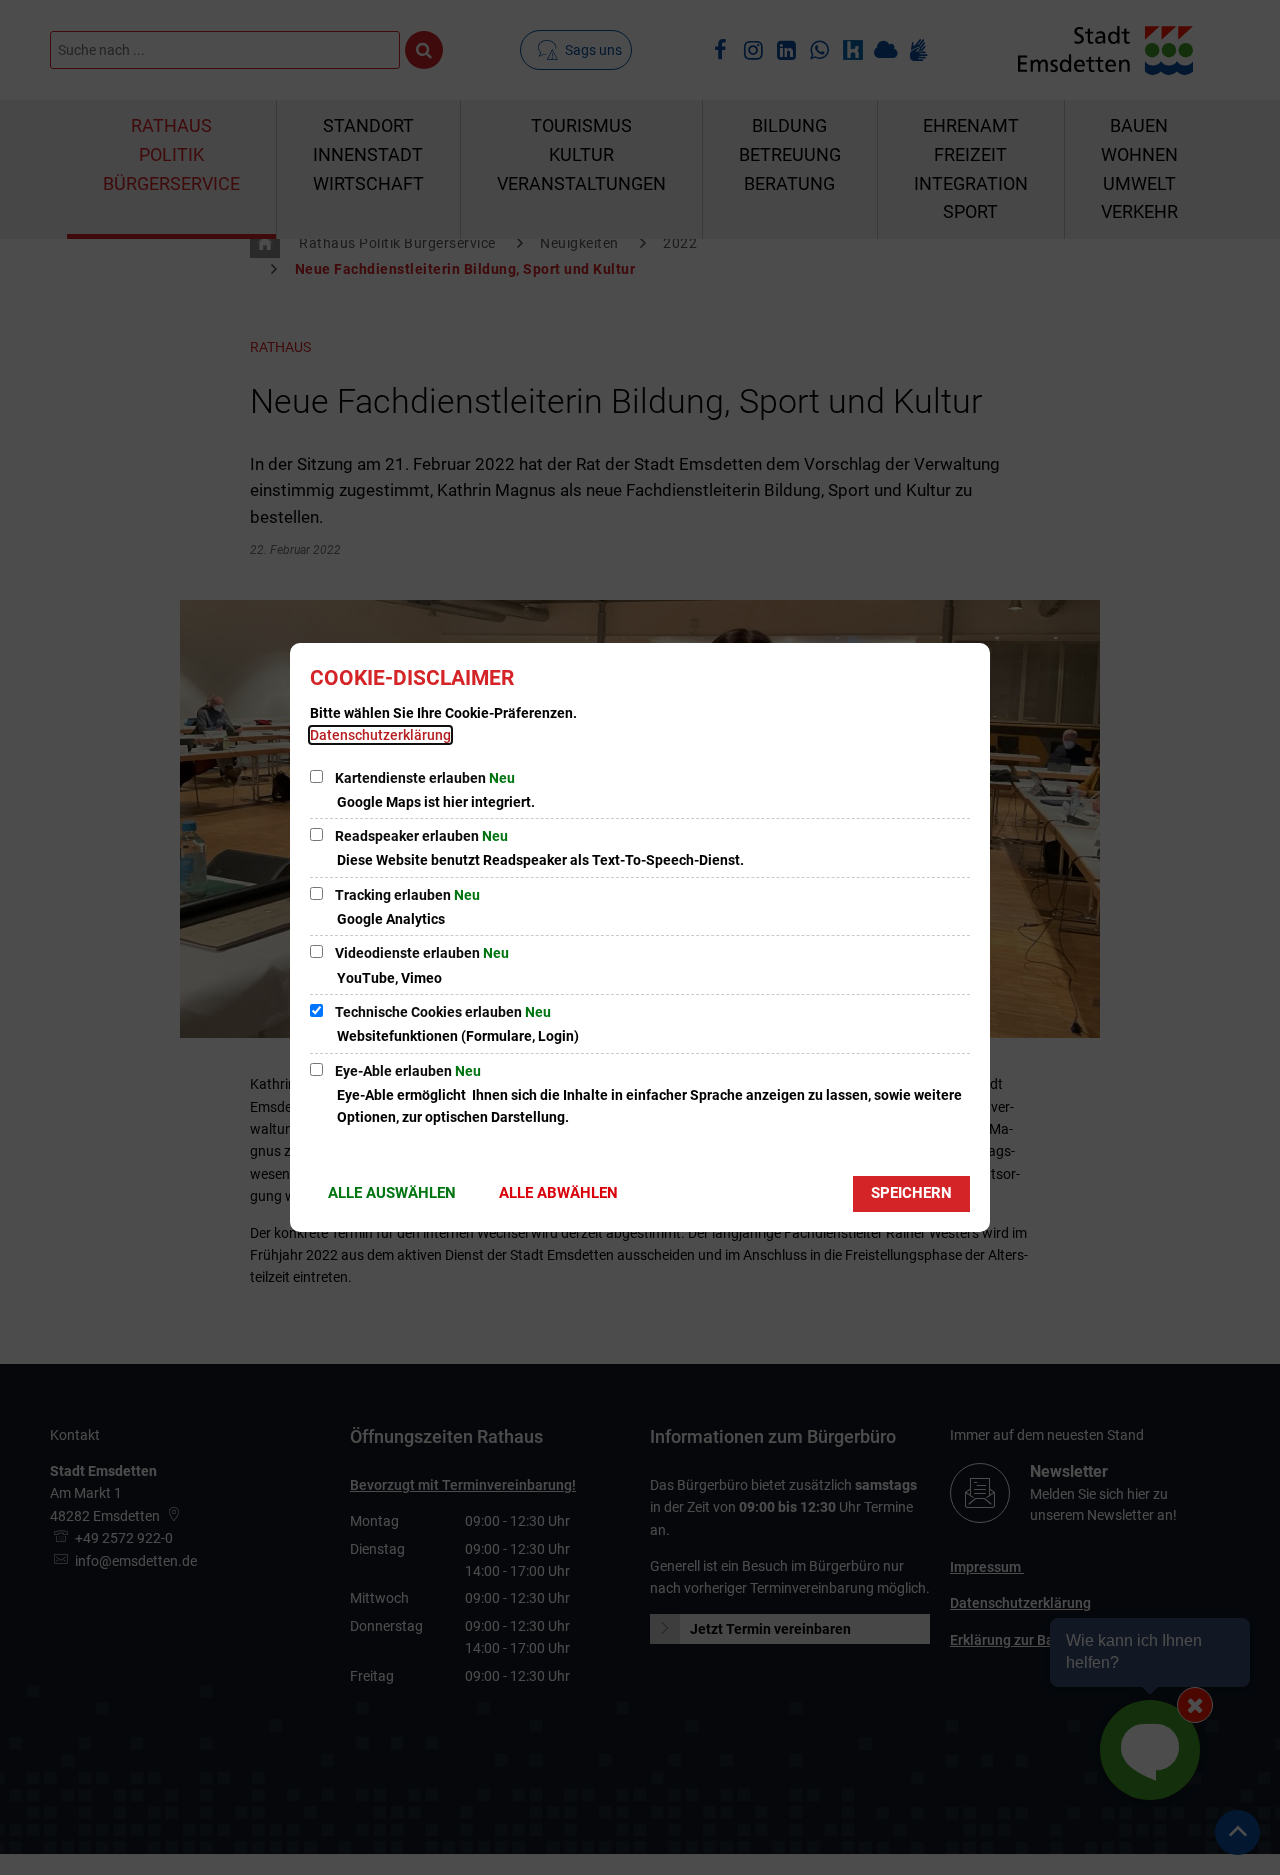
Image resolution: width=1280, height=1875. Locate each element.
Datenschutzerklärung (380, 735)
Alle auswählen (392, 1193)
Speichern (911, 1193)
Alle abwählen (558, 1193)
